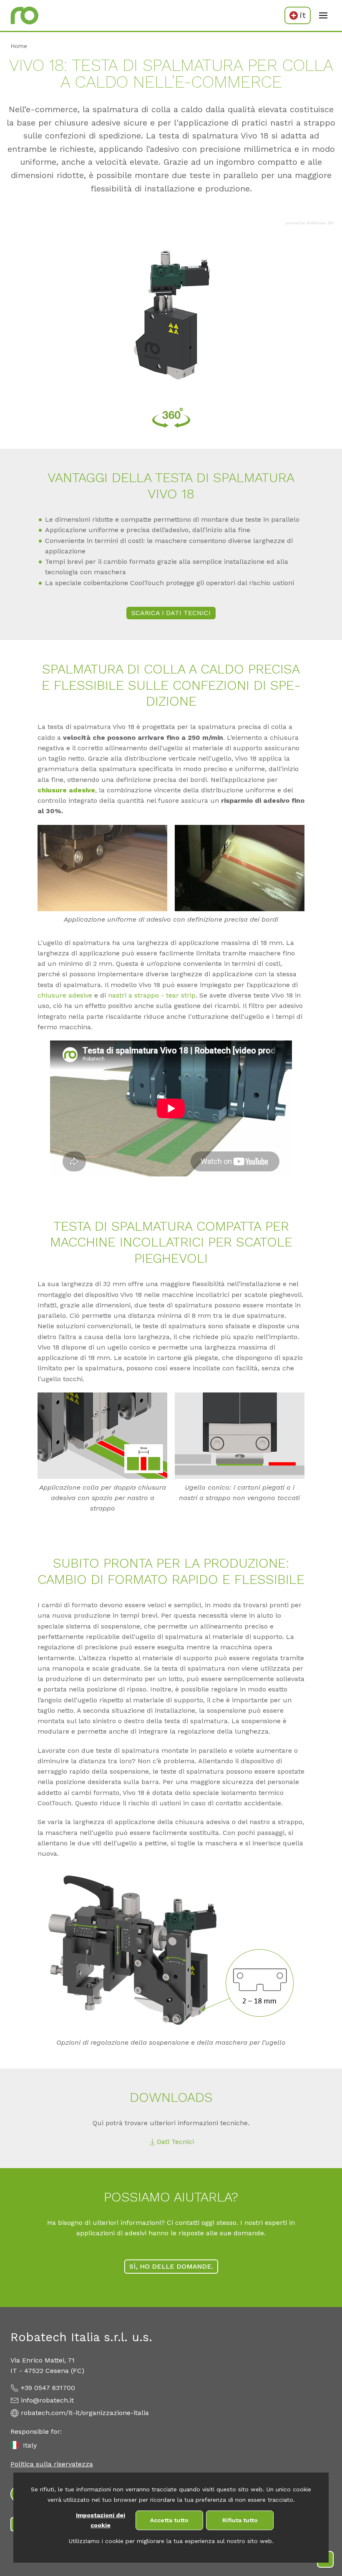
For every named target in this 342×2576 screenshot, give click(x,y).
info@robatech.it (47, 2400)
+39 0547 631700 (48, 2388)
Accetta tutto (169, 2520)
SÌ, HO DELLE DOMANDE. (171, 2266)
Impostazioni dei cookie (101, 2520)
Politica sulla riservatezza (52, 2464)
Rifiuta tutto (240, 2520)
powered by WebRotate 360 (309, 223)
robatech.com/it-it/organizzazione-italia (85, 2413)
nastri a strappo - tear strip (152, 995)
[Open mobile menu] (323, 15)
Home (19, 46)
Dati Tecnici (175, 2142)
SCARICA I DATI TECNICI (171, 613)
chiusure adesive (66, 790)
